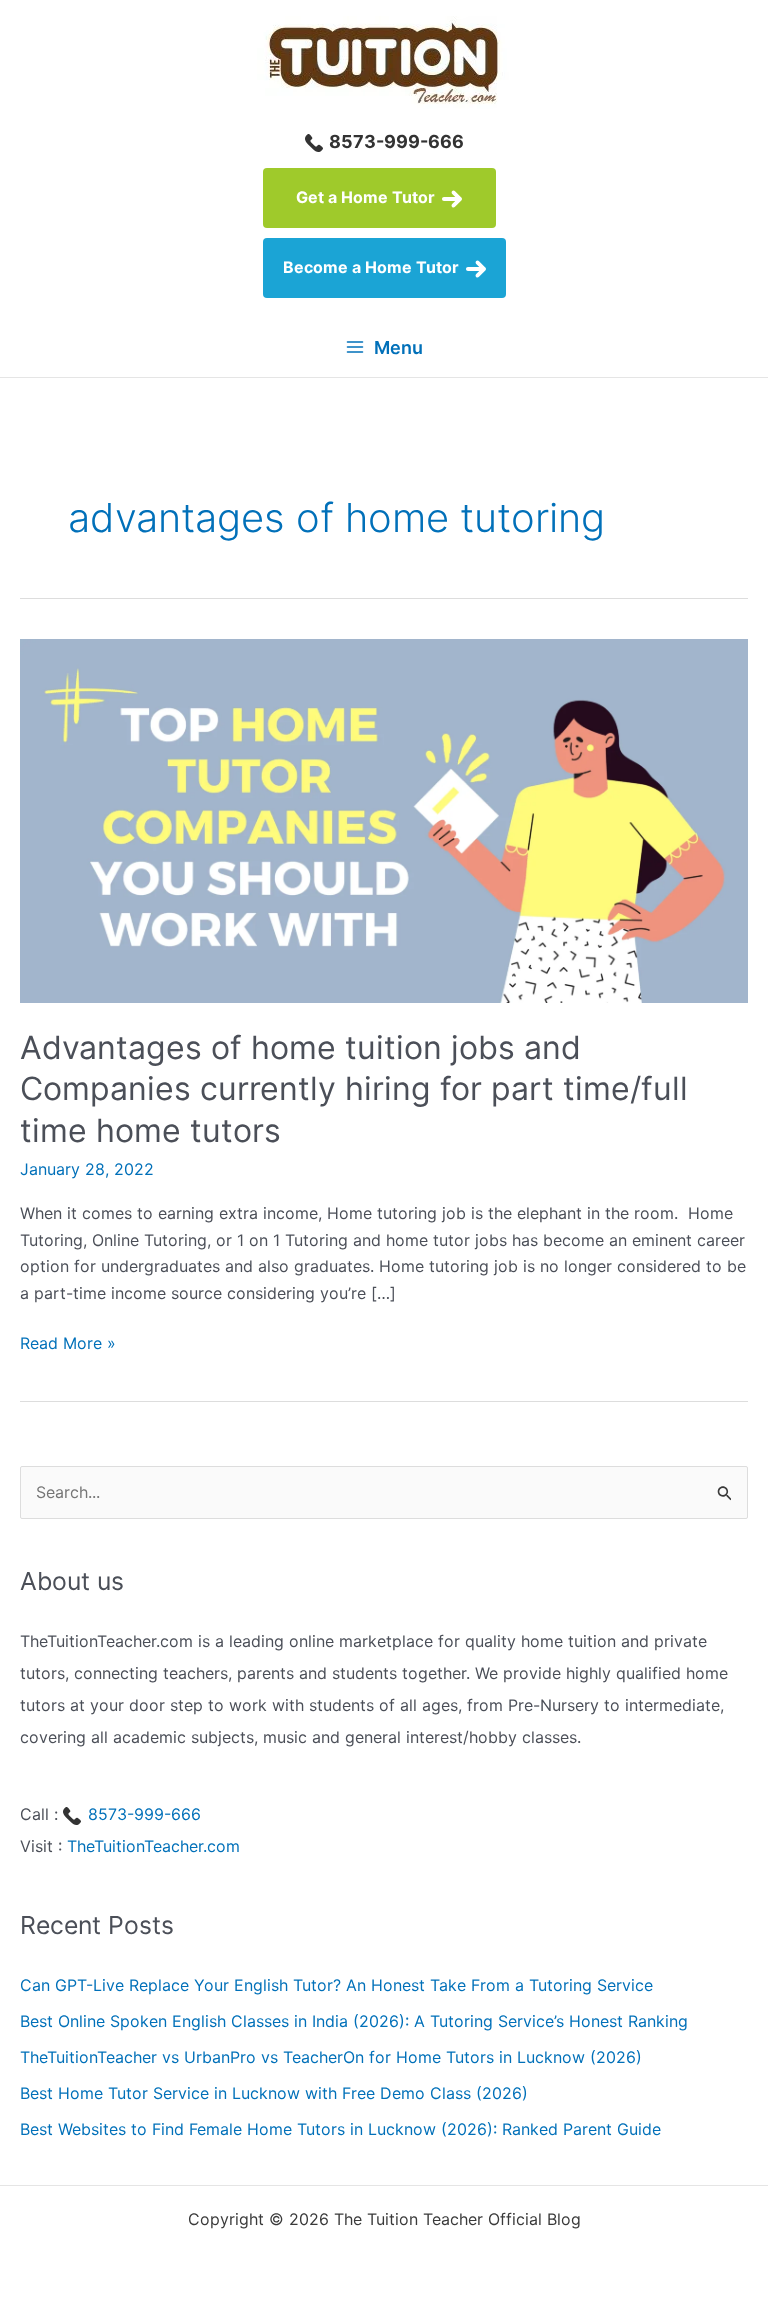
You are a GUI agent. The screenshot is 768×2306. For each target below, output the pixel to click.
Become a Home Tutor (373, 267)
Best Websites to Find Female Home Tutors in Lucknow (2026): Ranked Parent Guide (340, 2129)
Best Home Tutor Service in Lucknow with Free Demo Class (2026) (274, 2093)
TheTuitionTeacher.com (153, 1846)
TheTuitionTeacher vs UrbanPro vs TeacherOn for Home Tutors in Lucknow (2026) (331, 2057)
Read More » (68, 1344)
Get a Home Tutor (367, 197)
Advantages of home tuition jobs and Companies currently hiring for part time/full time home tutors (354, 1089)
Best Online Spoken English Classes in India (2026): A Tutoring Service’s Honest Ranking (354, 2021)
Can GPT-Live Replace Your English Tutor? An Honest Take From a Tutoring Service (336, 1985)
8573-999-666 (394, 141)
